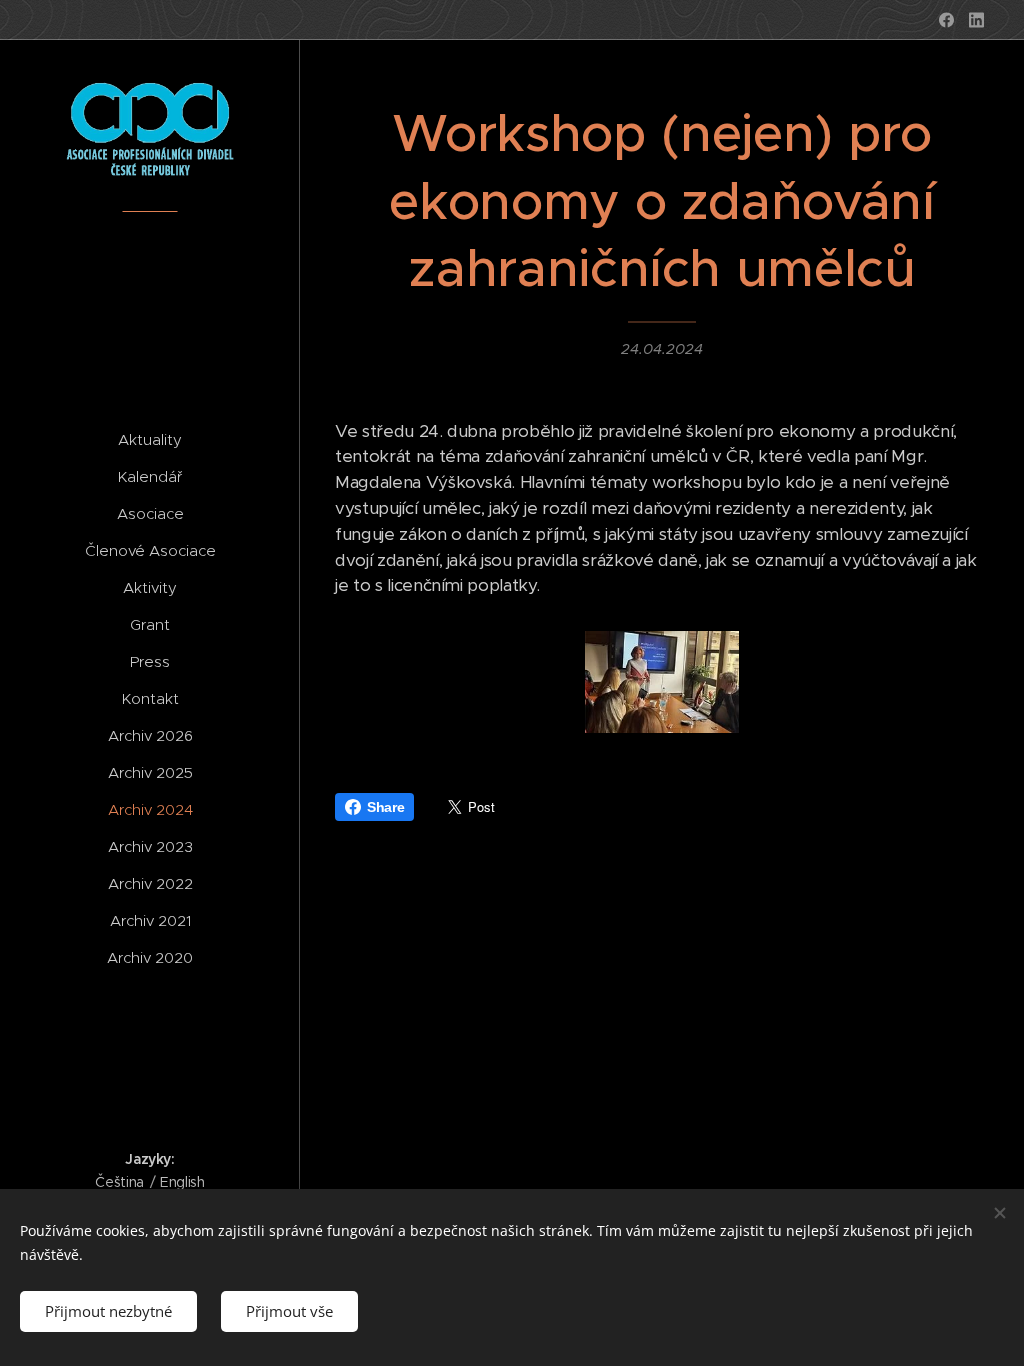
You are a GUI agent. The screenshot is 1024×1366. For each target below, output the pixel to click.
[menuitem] (150, 439)
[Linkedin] (976, 20)
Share (385, 807)
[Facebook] (946, 20)
